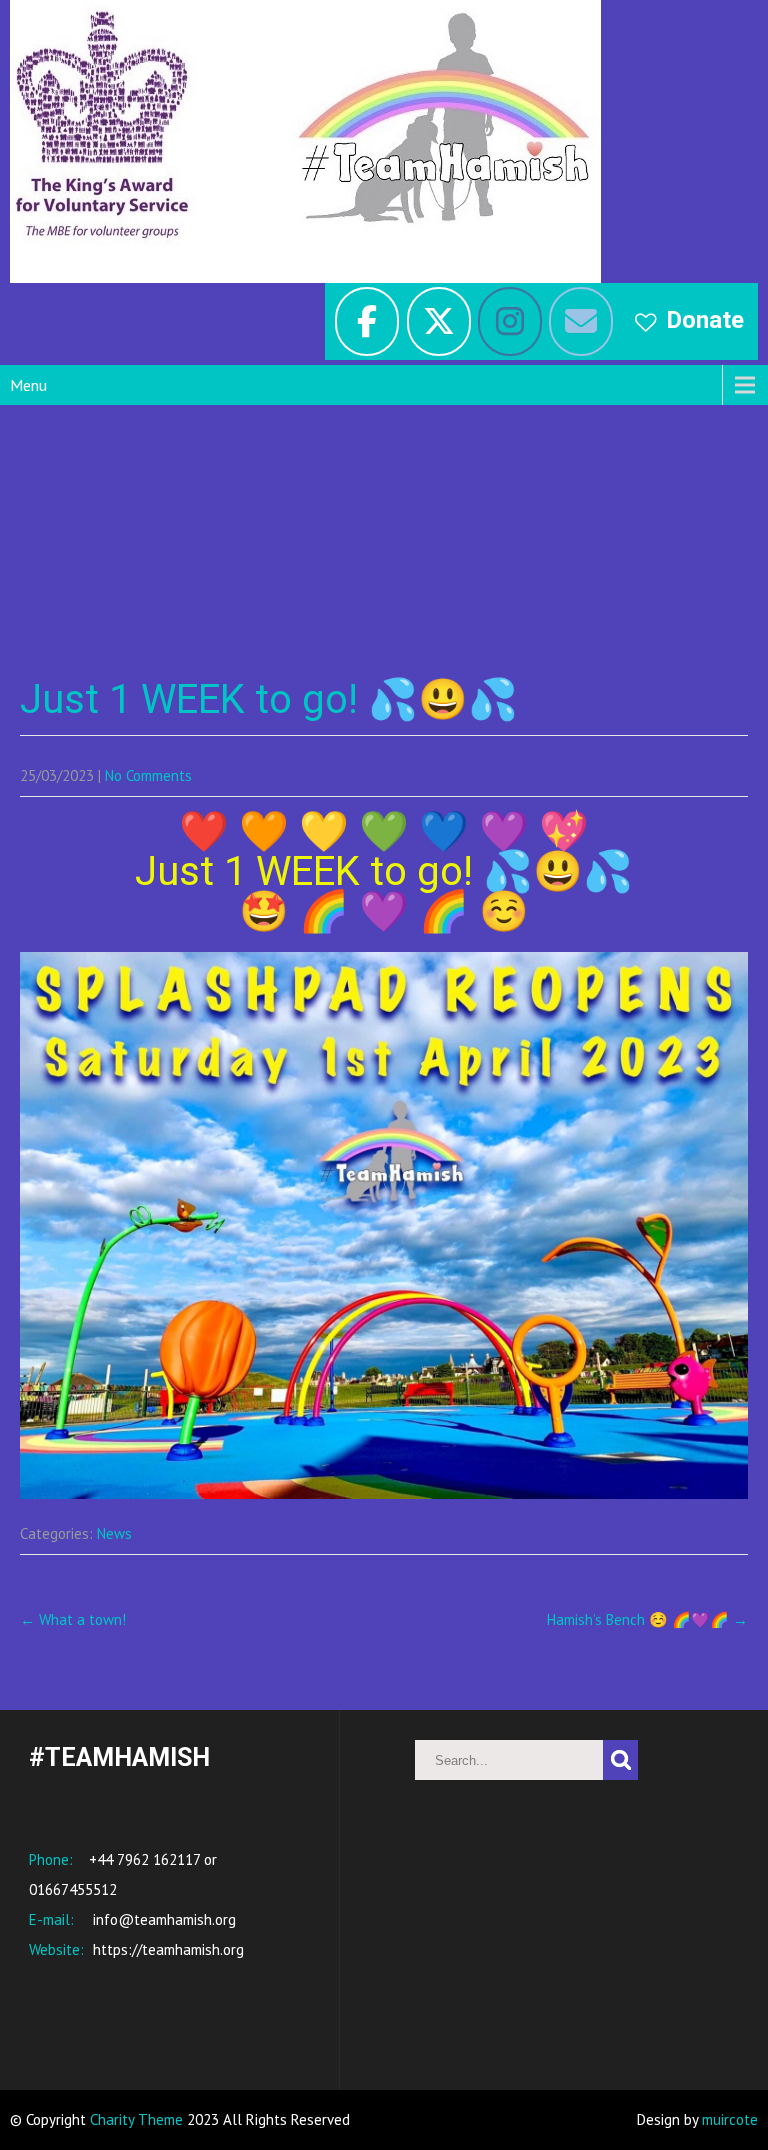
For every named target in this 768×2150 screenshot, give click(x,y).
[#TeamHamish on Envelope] (581, 321)
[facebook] (367, 321)
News (114, 1533)
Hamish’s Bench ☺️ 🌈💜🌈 (647, 1619)
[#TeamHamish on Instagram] (510, 321)
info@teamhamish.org (162, 1919)
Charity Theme (136, 2119)
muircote (730, 2119)
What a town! (73, 1619)
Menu (28, 385)
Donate (705, 320)
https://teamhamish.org (166, 1949)
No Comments (148, 775)
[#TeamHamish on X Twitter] (439, 321)
